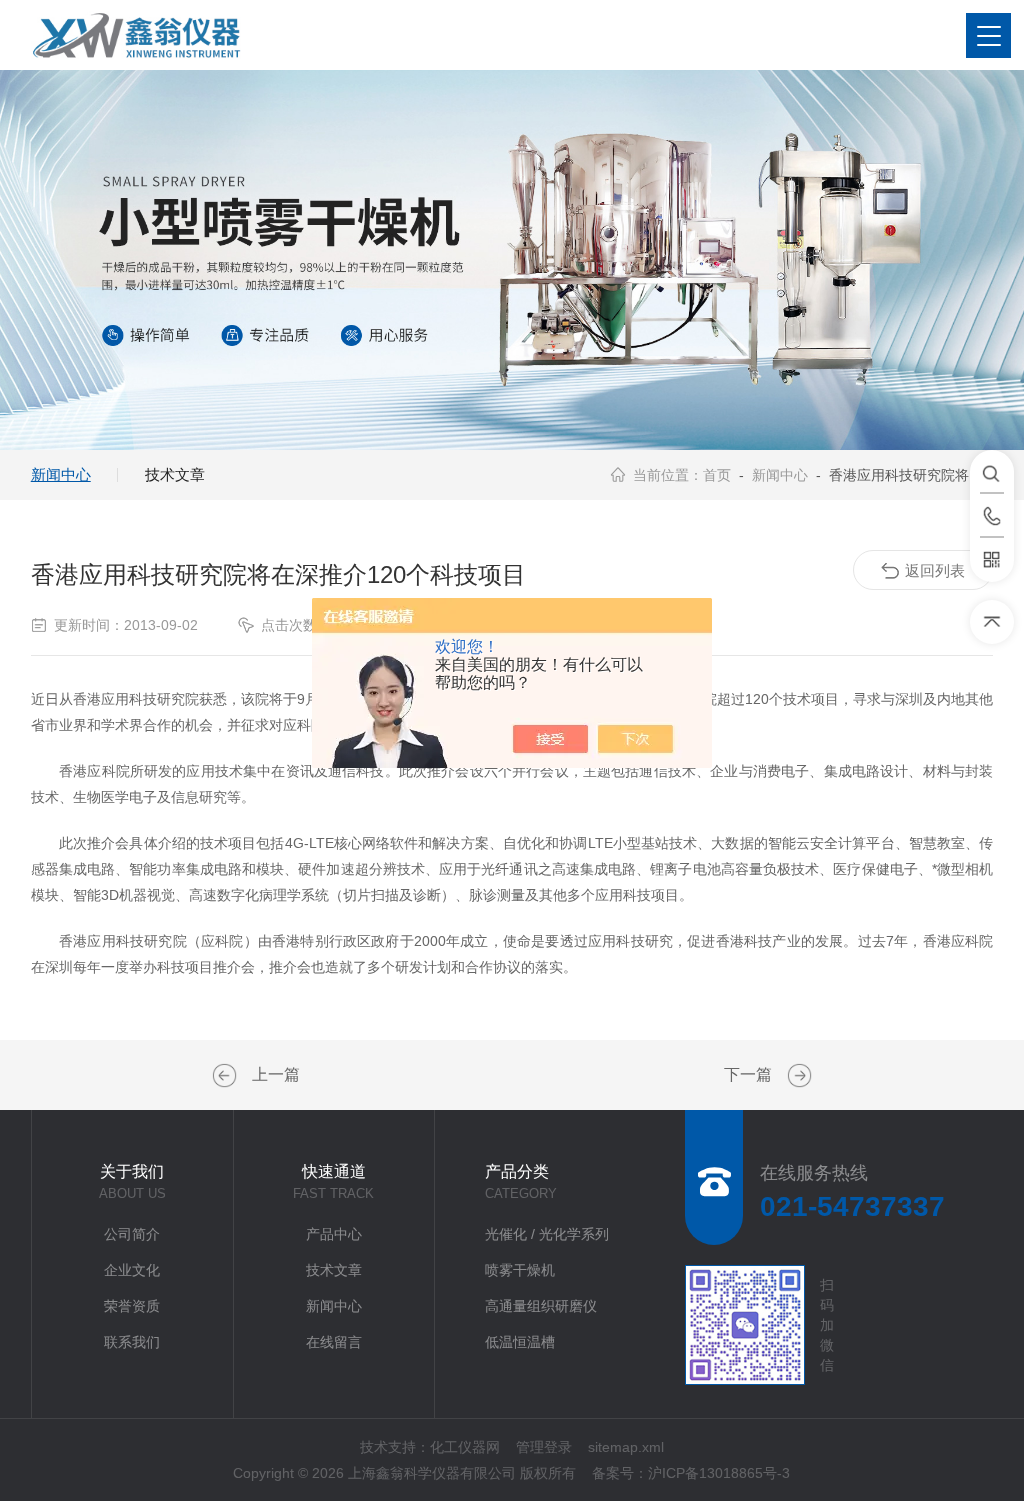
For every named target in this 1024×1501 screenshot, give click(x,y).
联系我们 (132, 1342)
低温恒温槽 (520, 1342)
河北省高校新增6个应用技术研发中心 (227, 1076)
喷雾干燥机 (520, 1270)
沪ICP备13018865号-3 (719, 1473)
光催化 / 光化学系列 (547, 1234)
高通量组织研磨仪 (541, 1306)
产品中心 (334, 1234)
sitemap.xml (626, 1447)
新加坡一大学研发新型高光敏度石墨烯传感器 (797, 1076)
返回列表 (935, 570)
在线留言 (334, 1342)
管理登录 (544, 1447)
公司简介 (132, 1234)
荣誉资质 (132, 1306)
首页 (717, 475)
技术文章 (175, 474)
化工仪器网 (465, 1447)
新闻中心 (61, 474)
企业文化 (132, 1270)
